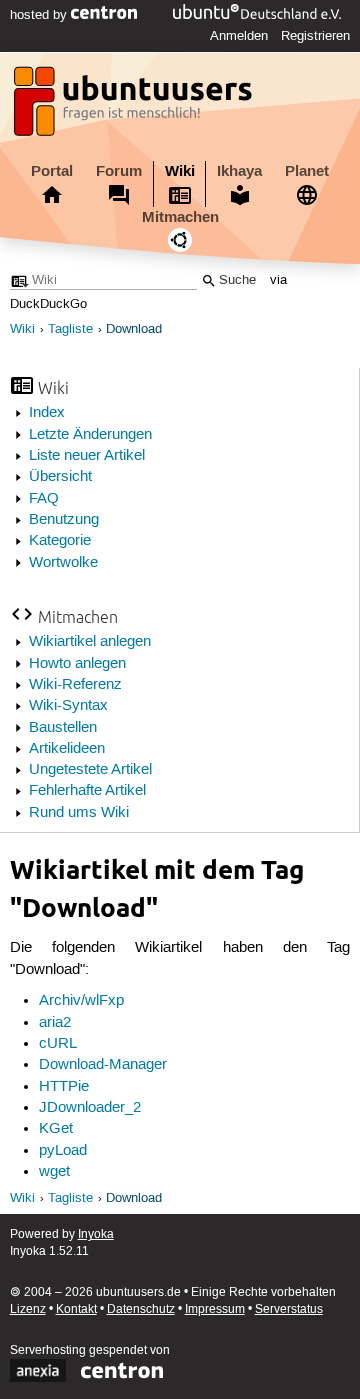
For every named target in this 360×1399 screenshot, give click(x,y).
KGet (56, 1129)
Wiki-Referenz (75, 685)
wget (54, 1172)
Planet (307, 171)
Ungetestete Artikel (90, 770)
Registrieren (315, 36)
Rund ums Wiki (79, 813)
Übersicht (60, 477)
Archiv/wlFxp (81, 1001)
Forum (119, 171)
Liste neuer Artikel (87, 456)
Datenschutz (141, 1309)
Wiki (180, 171)
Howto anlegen (77, 664)
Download (134, 329)
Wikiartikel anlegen (90, 642)
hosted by (40, 15)
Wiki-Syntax (68, 706)
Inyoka (96, 1234)
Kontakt (76, 1309)
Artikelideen (67, 749)
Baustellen (63, 728)
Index (47, 413)
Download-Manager (103, 1065)
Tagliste (70, 329)
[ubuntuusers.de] (135, 107)
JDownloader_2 (90, 1108)
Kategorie (60, 541)
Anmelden (239, 36)
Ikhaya (239, 171)
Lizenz (28, 1309)
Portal (52, 171)
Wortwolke (63, 563)
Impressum (215, 1309)
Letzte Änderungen (90, 435)
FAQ (44, 499)
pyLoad (63, 1151)
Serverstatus (289, 1309)
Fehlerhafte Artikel (87, 791)
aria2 (55, 1023)
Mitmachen (180, 217)
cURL (58, 1044)
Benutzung (64, 520)
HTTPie (64, 1087)
